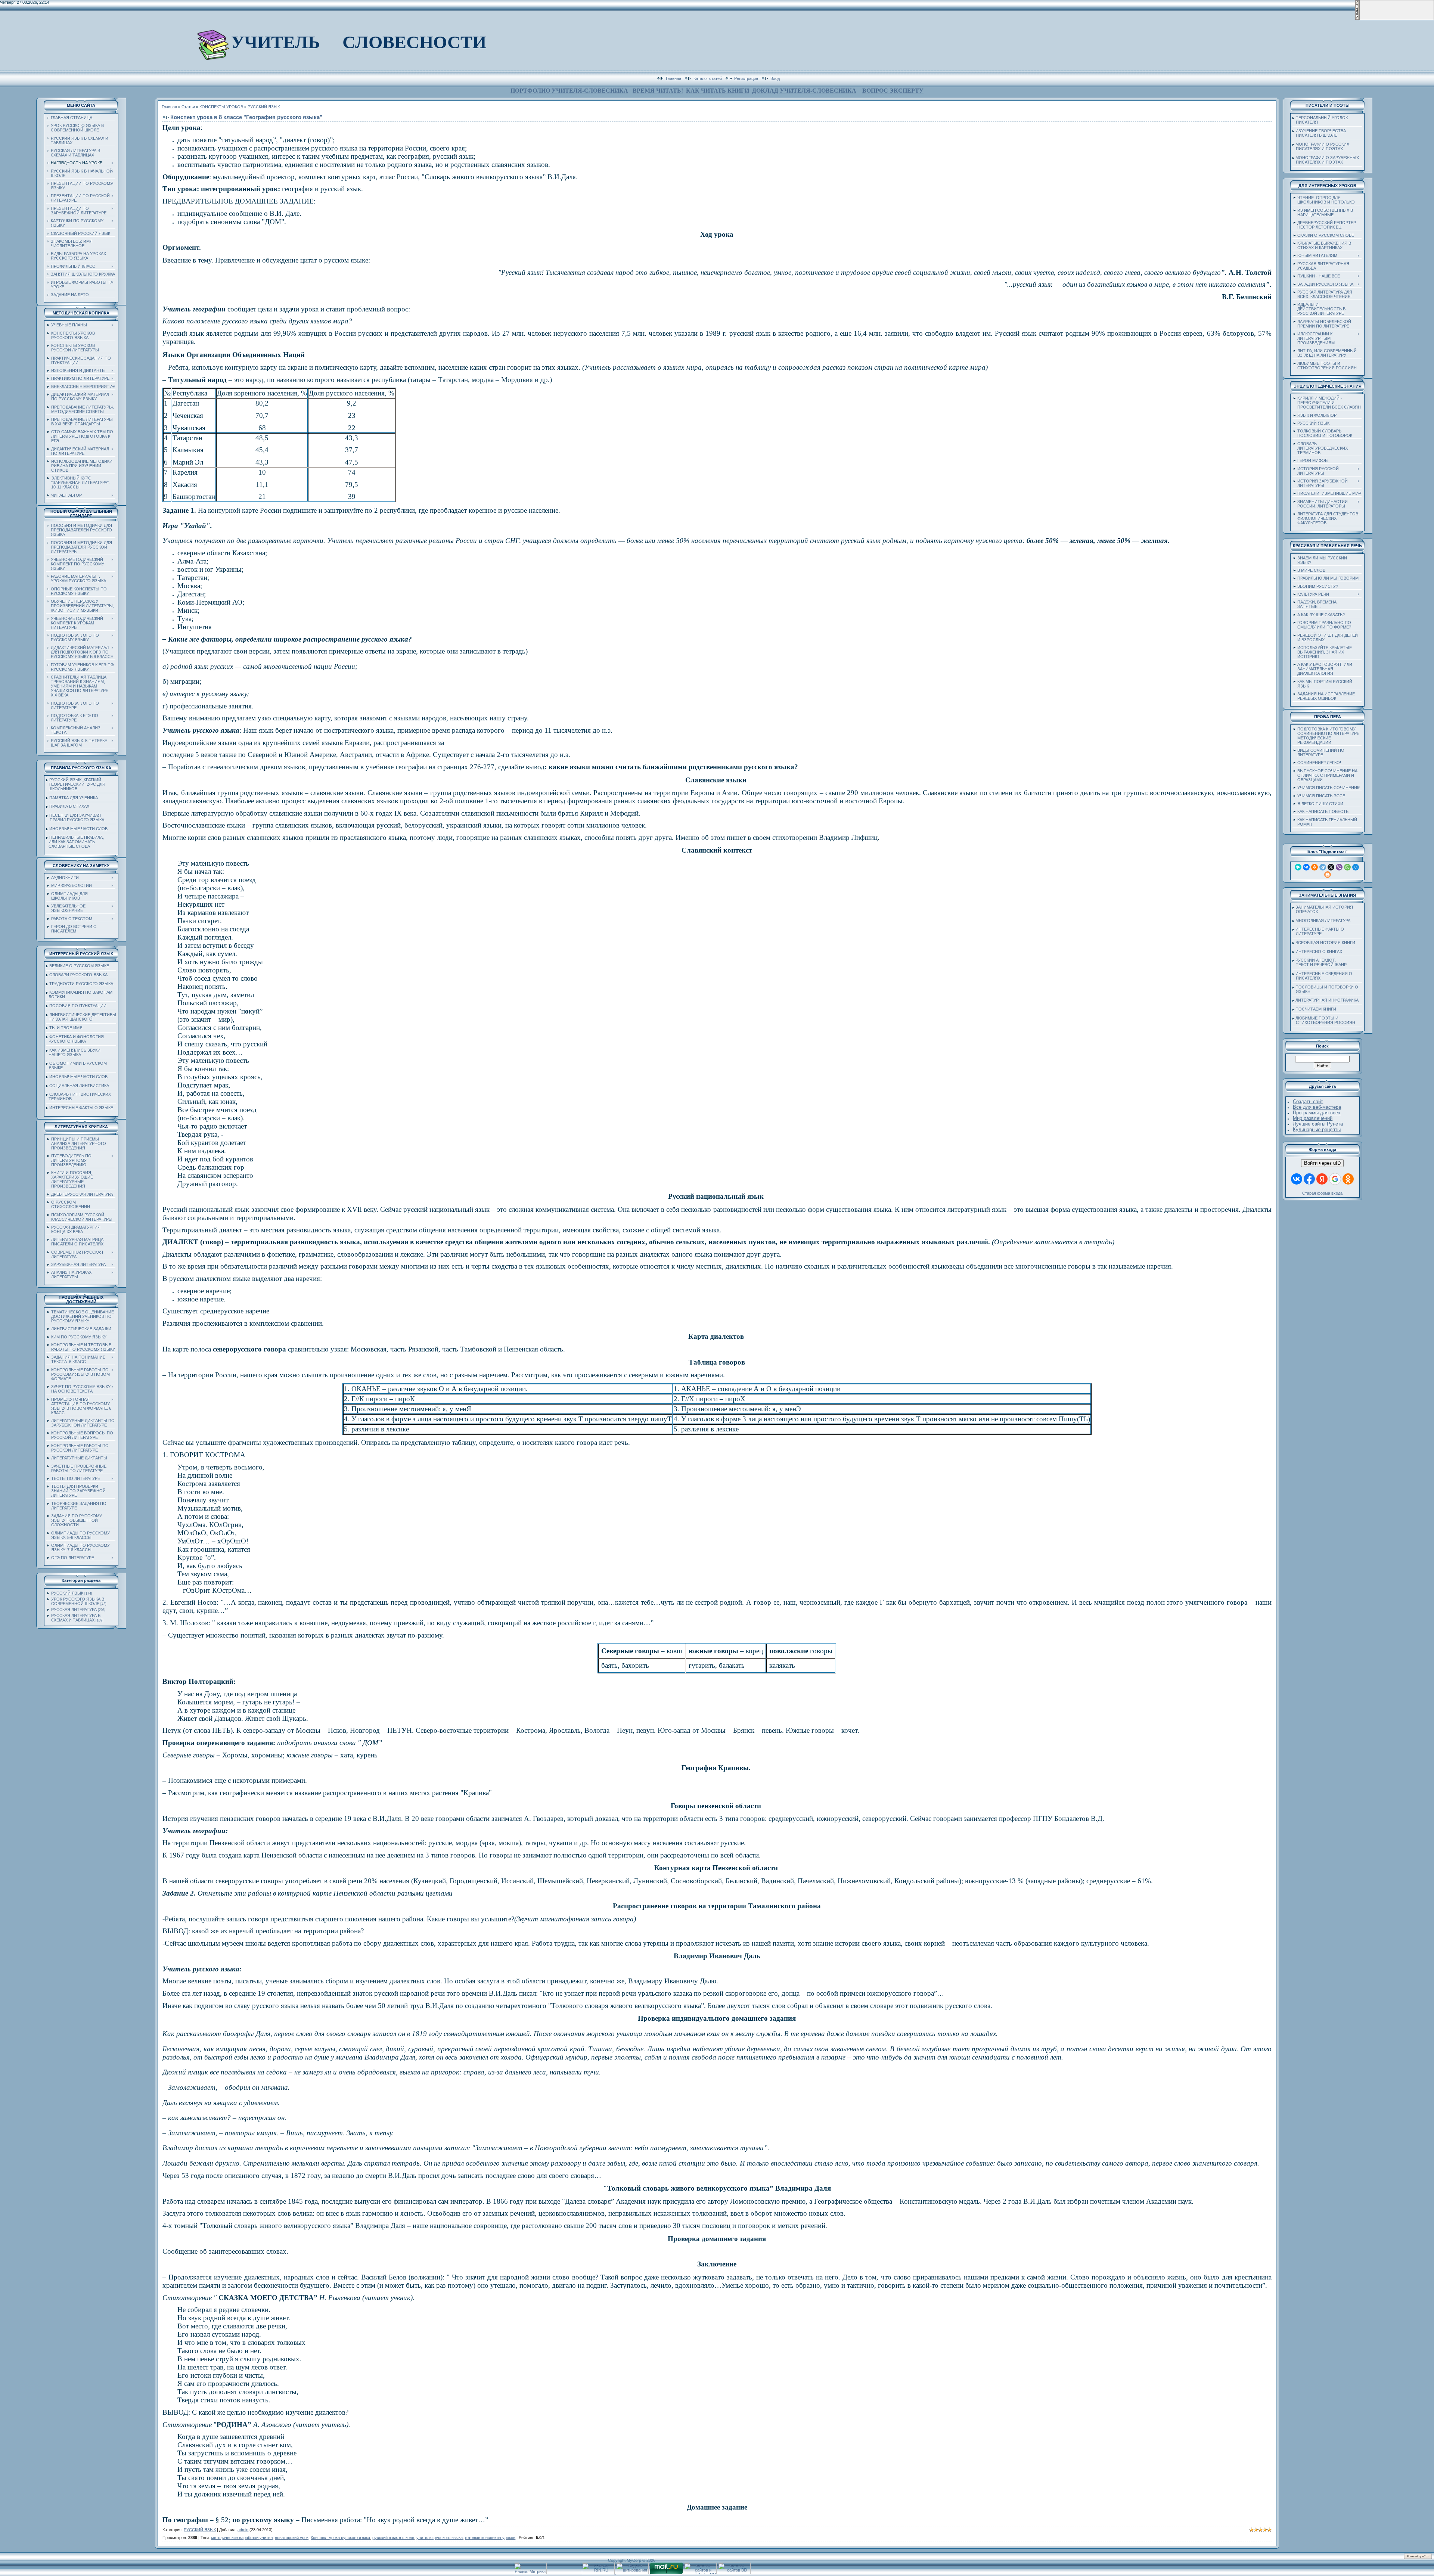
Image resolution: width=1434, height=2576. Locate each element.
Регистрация (746, 78)
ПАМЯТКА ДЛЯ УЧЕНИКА (74, 798)
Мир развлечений (1313, 1118)
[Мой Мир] (1356, 867)
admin (243, 2530)
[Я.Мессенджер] (1298, 867)
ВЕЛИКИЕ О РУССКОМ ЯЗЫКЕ (79, 966)
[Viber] (1339, 867)
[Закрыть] (1357, 19)
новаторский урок (292, 2538)
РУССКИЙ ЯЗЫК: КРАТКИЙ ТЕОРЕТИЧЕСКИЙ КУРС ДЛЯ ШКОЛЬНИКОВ (76, 784)
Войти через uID (1322, 1163)
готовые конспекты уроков (490, 2538)
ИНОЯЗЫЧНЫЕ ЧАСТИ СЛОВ (78, 829)
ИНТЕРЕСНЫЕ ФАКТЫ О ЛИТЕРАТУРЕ (1318, 931)
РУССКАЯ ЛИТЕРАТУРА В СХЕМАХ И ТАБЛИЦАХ (76, 1618)
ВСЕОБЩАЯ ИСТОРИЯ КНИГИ (1325, 943)
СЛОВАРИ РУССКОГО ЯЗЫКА (78, 975)
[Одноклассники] (1314, 867)
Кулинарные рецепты (1317, 1129)
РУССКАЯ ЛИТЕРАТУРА (74, 1610)
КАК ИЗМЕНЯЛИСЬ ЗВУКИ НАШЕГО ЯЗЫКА (73, 1052)
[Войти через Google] (1335, 1179)
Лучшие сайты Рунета (1318, 1124)
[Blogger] (1328, 875)
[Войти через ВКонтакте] (1297, 1179)
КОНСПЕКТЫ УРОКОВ (221, 107)
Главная (673, 78)
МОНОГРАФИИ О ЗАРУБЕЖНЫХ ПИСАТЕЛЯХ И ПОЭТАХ (1326, 160)
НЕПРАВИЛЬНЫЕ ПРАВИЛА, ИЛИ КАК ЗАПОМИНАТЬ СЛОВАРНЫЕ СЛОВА (75, 842)
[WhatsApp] (1347, 867)
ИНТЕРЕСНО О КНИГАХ (1319, 952)
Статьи (188, 107)
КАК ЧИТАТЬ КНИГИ (718, 91)
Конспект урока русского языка (340, 2538)
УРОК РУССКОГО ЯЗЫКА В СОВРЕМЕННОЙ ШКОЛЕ (78, 1601)
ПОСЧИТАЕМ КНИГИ (1316, 1009)
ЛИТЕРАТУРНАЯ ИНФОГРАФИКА (1327, 1000)
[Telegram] (1323, 867)
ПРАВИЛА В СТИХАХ (69, 806)
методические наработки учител (242, 2538)
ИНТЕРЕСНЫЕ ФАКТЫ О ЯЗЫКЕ (81, 1108)
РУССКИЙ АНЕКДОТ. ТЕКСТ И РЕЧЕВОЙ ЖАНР (1320, 962)
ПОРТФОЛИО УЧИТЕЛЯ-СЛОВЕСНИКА (569, 91)
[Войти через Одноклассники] (1348, 1179)
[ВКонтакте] (1306, 867)
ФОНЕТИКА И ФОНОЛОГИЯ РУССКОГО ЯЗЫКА (75, 1039)
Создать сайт (1308, 1101)
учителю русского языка (440, 2538)
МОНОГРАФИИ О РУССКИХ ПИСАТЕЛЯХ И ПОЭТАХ (1321, 146)
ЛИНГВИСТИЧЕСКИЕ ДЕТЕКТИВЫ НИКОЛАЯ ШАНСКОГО (81, 1017)
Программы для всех (1317, 1113)
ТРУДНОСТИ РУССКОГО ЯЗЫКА (81, 984)
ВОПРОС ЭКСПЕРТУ (893, 91)
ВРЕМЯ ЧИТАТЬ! (658, 91)
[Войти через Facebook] (1309, 1179)
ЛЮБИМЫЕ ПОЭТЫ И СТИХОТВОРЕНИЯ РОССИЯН (1324, 1020)
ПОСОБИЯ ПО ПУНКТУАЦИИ (78, 1006)
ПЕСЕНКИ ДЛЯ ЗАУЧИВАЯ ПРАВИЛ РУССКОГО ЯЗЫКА (75, 817)
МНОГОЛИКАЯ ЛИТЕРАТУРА (1323, 921)
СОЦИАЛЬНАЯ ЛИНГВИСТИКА (79, 1086)
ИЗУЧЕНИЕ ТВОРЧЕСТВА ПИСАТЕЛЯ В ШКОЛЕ (1319, 133)
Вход (775, 78)
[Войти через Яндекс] (1322, 1179)
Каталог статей (708, 78)
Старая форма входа (1322, 1193)
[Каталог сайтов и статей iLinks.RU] (700, 2573)
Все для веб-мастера (1317, 1107)
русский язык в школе (393, 2538)
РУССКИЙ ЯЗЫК (67, 1593)
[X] (1331, 867)
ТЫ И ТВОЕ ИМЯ (66, 1028)
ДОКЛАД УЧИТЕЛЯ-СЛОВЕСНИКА (804, 91)
